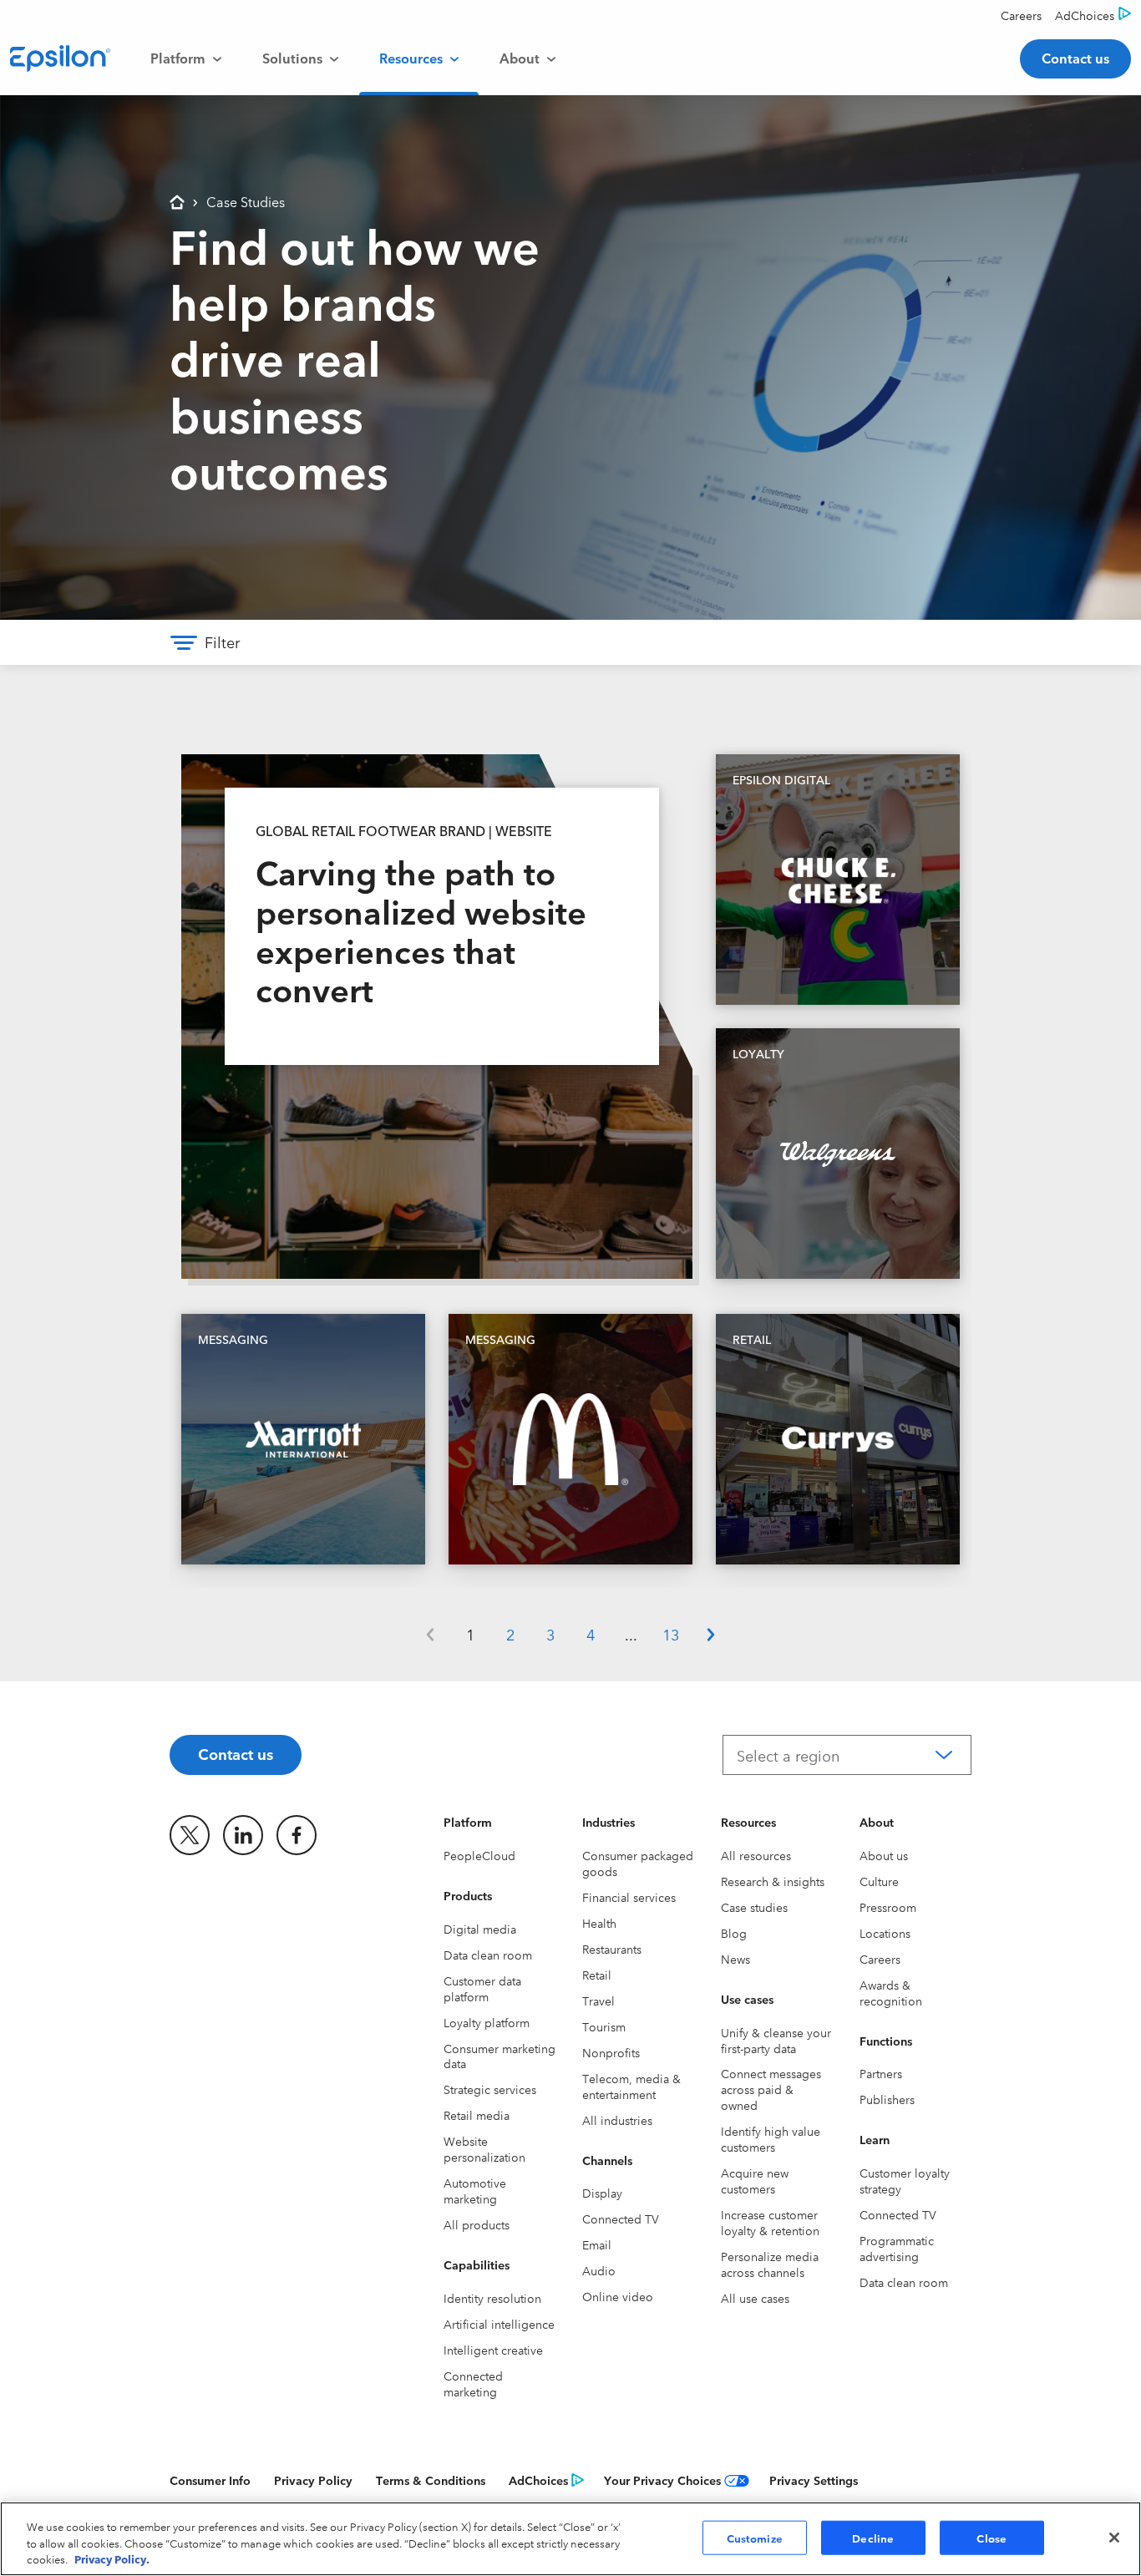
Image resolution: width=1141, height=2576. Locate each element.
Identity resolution (492, 2298)
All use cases (755, 2298)
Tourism (604, 2026)
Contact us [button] (1075, 58)
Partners (881, 2073)
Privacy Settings (814, 2480)
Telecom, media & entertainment (631, 2086)
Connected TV (621, 2219)
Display (602, 2193)
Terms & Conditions (431, 2480)
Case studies (754, 1907)
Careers (880, 1959)
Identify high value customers (771, 2139)
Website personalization (484, 2149)
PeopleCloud (479, 1855)
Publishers (887, 2099)
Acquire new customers (755, 2180)
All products (477, 2224)
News (735, 1959)
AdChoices (538, 2480)
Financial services (629, 1897)
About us (884, 1855)
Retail (597, 1975)
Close (991, 2537)
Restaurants (612, 1949)
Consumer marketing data (500, 2056)
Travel (598, 2000)
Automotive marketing (475, 2191)
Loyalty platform (487, 2022)
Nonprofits (611, 2052)
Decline (873, 2537)
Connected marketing (473, 2383)
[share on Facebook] (297, 1835)
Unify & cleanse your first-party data (776, 2040)
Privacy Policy (313, 2480)
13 (671, 1634)
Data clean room (488, 1955)
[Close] (1114, 2538)
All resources (756, 1855)
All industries (617, 2120)
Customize (755, 2537)
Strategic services (490, 2089)
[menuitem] (186, 58)
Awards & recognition (891, 1993)
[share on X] (190, 1835)
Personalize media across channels (770, 2264)
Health (599, 1923)
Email (597, 2244)
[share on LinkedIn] (243, 1835)
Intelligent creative (493, 2350)
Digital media (480, 1929)
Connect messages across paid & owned (771, 2089)
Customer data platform (482, 1988)
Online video (618, 2296)
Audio (599, 2270)
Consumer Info (210, 2480)
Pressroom (888, 1907)
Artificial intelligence (499, 2324)
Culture (879, 1881)
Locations (885, 1933)
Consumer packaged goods (638, 1863)
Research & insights (773, 1881)
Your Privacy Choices (662, 2480)
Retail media (477, 2115)
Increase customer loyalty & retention (770, 2222)
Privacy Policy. (112, 2558)
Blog (734, 1933)
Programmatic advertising (897, 2248)
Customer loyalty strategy (905, 2180)
